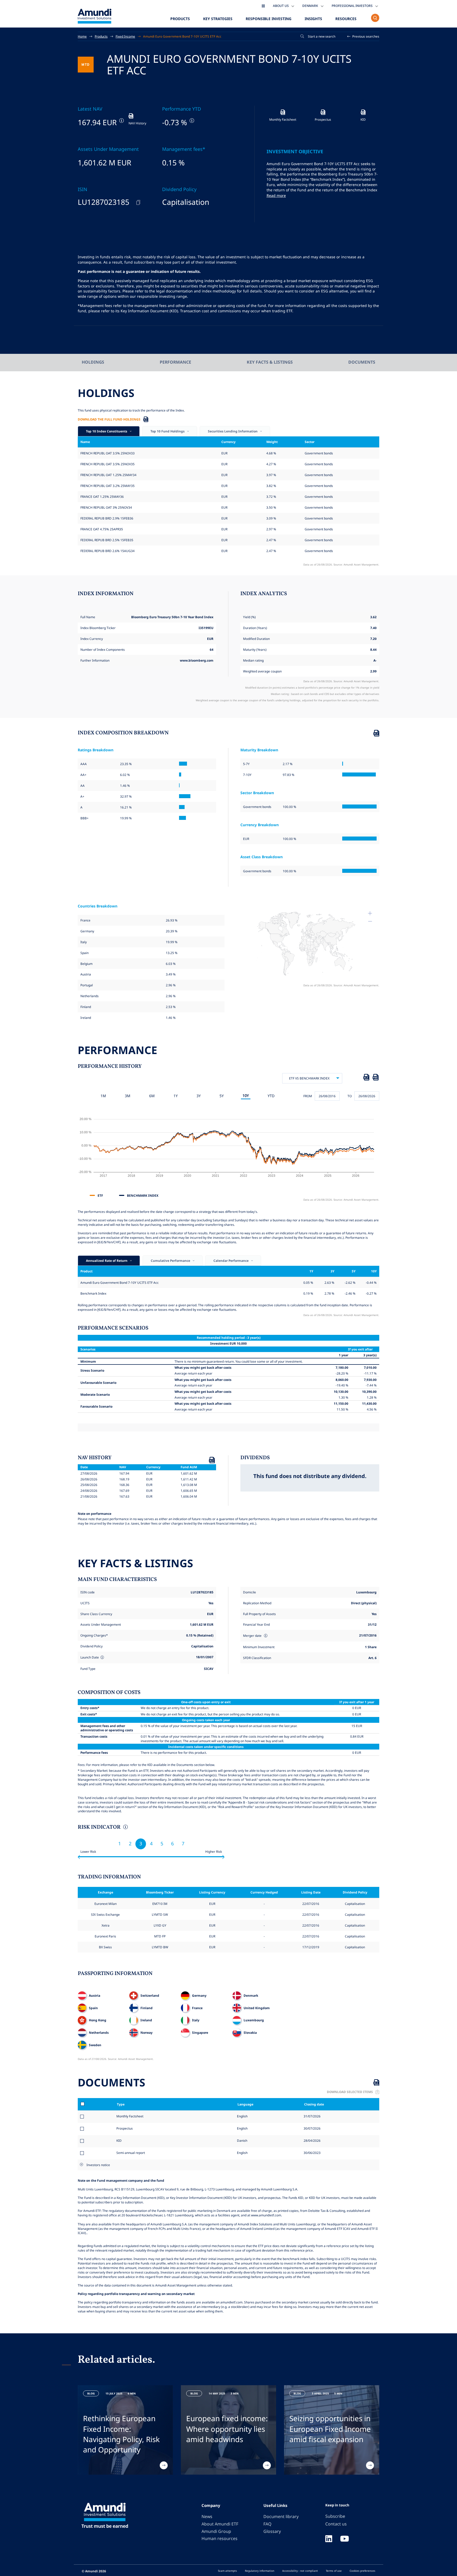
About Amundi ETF (220, 2524)
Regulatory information (260, 2571)
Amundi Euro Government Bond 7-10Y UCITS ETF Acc (182, 36)
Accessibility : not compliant (300, 2571)
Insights (313, 19)
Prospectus (125, 2128)
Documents (362, 362)
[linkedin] (329, 2539)
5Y (222, 1096)
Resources (346, 19)
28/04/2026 (312, 2140)
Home (82, 36)
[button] (363, 36)
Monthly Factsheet (130, 2116)
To (350, 1096)
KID (119, 2140)
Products (180, 19)
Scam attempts (227, 2571)
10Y (246, 1095)
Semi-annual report (131, 2153)
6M (152, 1096)
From (308, 1096)
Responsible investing (269, 19)
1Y (176, 1096)
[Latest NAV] (121, 121)
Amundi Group (216, 2531)
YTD (271, 1096)
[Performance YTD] (191, 121)
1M (103, 1096)
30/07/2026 (312, 2128)
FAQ (267, 2524)
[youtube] (345, 2539)
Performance (175, 362)
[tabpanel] (125, 2430)
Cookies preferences (362, 2571)
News (207, 2516)
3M (128, 1096)
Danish (242, 2140)
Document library (281, 2516)
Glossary (272, 2531)
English (242, 2116)
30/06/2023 (312, 2153)
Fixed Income (125, 36)
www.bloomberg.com (197, 660)
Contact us (336, 2524)
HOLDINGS (93, 362)
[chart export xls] (366, 1078)
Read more (276, 195)
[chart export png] (376, 1078)
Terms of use (334, 2571)
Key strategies (218, 19)
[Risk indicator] (125, 1828)
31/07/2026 (312, 2116)
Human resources (220, 2538)
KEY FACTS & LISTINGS (270, 362)
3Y (199, 1096)
